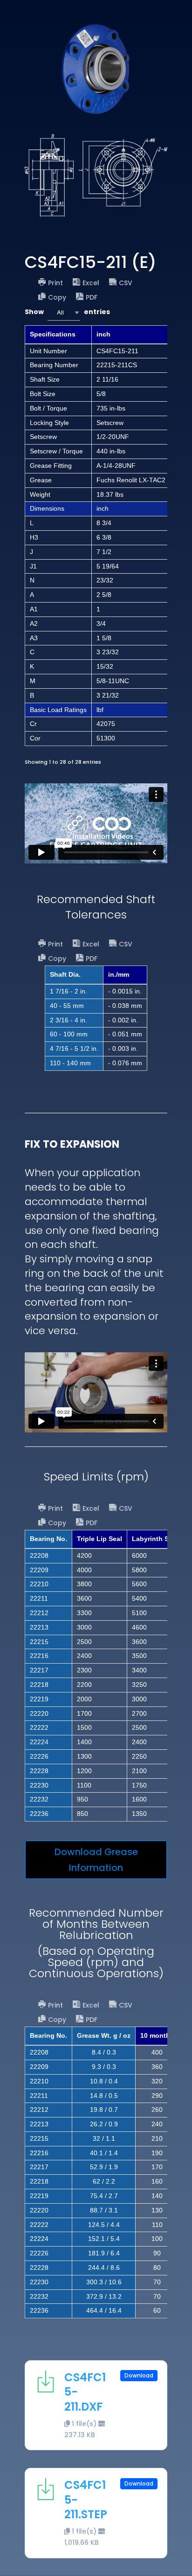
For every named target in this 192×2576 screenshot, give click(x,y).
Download (139, 2375)
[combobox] (64, 312)
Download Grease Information (96, 1860)
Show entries (67, 312)
